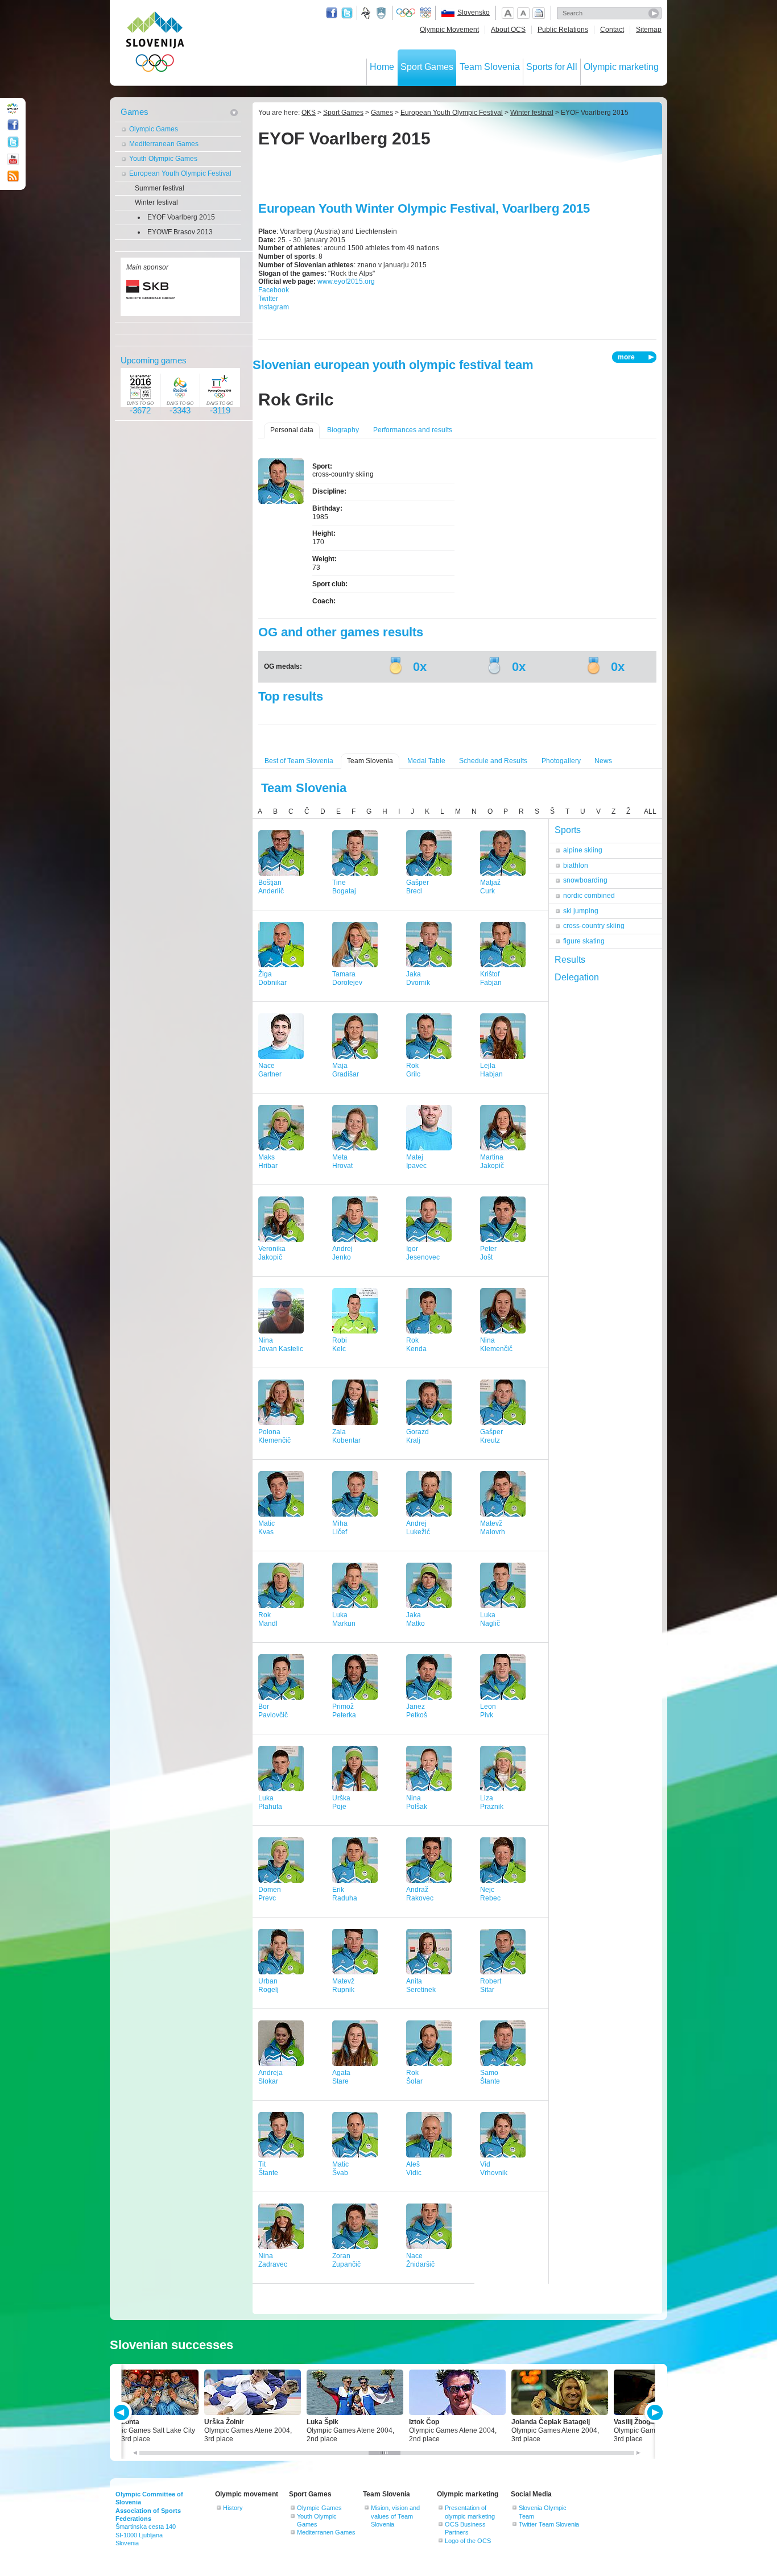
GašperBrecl (418, 887)
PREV (123, 2413)
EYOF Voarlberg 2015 (181, 217)
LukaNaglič (490, 1619)
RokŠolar (414, 2077)
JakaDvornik (418, 978)
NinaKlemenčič (496, 1345)
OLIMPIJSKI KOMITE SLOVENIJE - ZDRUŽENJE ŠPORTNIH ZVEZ (155, 44)
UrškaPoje (341, 1802)
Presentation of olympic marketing (470, 2512)
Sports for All (552, 67)
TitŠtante (268, 2169)
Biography (343, 430)
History (233, 2508)
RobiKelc (340, 1345)
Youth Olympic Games (163, 159)
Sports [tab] (568, 830)
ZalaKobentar (346, 1436)
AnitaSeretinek (421, 1985)
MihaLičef (340, 1528)
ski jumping (581, 911)
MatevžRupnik (343, 1985)
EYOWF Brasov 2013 (180, 232)
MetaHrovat (342, 1161)
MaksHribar (268, 1161)
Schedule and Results (493, 761)
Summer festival (160, 188)
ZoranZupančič (346, 2260)
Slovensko (474, 13)
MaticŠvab (340, 2169)
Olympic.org (406, 13)
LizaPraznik (492, 1802)
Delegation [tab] (577, 977)
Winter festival (156, 202)
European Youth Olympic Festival (180, 173)
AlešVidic (414, 2169)
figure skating (584, 941)
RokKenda (416, 1345)
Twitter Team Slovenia (549, 2524)
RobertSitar (491, 1985)
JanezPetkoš (417, 1711)
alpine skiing (583, 850)
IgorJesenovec (423, 1253)
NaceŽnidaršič (420, 2260)
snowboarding (585, 880)
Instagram (274, 307)
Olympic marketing (621, 67)
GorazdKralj (418, 1436)
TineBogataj (344, 887)
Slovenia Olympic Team (543, 2512)
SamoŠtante (490, 2077)
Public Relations (563, 30)
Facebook (274, 290)
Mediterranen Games (326, 2532)
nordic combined (589, 896)
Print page (539, 13)
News (603, 761)
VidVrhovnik (494, 2169)
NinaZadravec (273, 2260)
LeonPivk (488, 1711)
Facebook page (332, 13)
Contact (612, 30)
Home (382, 67)
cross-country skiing (594, 926)
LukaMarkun (344, 1619)
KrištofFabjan (491, 978)
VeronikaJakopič (272, 1253)
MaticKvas (266, 1528)
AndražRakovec (420, 1894)
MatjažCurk (490, 887)
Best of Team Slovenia (299, 761)
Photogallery (561, 761)
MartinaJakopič (492, 1161)
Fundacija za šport (367, 13)
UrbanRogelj (268, 1985)
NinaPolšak (417, 1802)
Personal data (292, 430)
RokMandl (268, 1619)
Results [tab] (570, 960)
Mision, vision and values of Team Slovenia (395, 2516)
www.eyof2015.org (346, 281)
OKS (309, 113)
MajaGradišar (346, 1070)
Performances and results (413, 430)
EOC (425, 13)
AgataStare (341, 2077)
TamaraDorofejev (347, 978)
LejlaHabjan (491, 1070)
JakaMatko (416, 1619)
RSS (13, 176)
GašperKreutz (491, 1436)
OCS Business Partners (465, 2528)
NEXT (654, 2413)
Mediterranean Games (164, 144)
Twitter (347, 13)
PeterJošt (488, 1253)
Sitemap (649, 30)
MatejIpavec (416, 1161)
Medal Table (426, 761)
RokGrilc (413, 1070)
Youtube (13, 159)
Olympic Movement (449, 30)
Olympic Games (154, 129)
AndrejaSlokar (270, 2077)
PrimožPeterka (344, 1711)
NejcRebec (490, 1894)
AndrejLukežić (418, 1528)
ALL (650, 811)
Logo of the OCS (468, 2541)
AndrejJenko (342, 1253)
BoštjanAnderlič (271, 887)
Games (135, 112)
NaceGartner (270, 1070)
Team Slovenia (490, 67)
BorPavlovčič (273, 1711)
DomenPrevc (270, 1894)
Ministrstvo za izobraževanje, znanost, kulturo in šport (382, 13)
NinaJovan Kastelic (281, 1345)
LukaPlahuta (270, 1802)
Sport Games (427, 67)
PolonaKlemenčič (274, 1436)
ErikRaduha (345, 1894)
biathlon (576, 865)
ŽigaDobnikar (272, 978)
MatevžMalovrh (493, 1528)
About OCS (508, 30)
